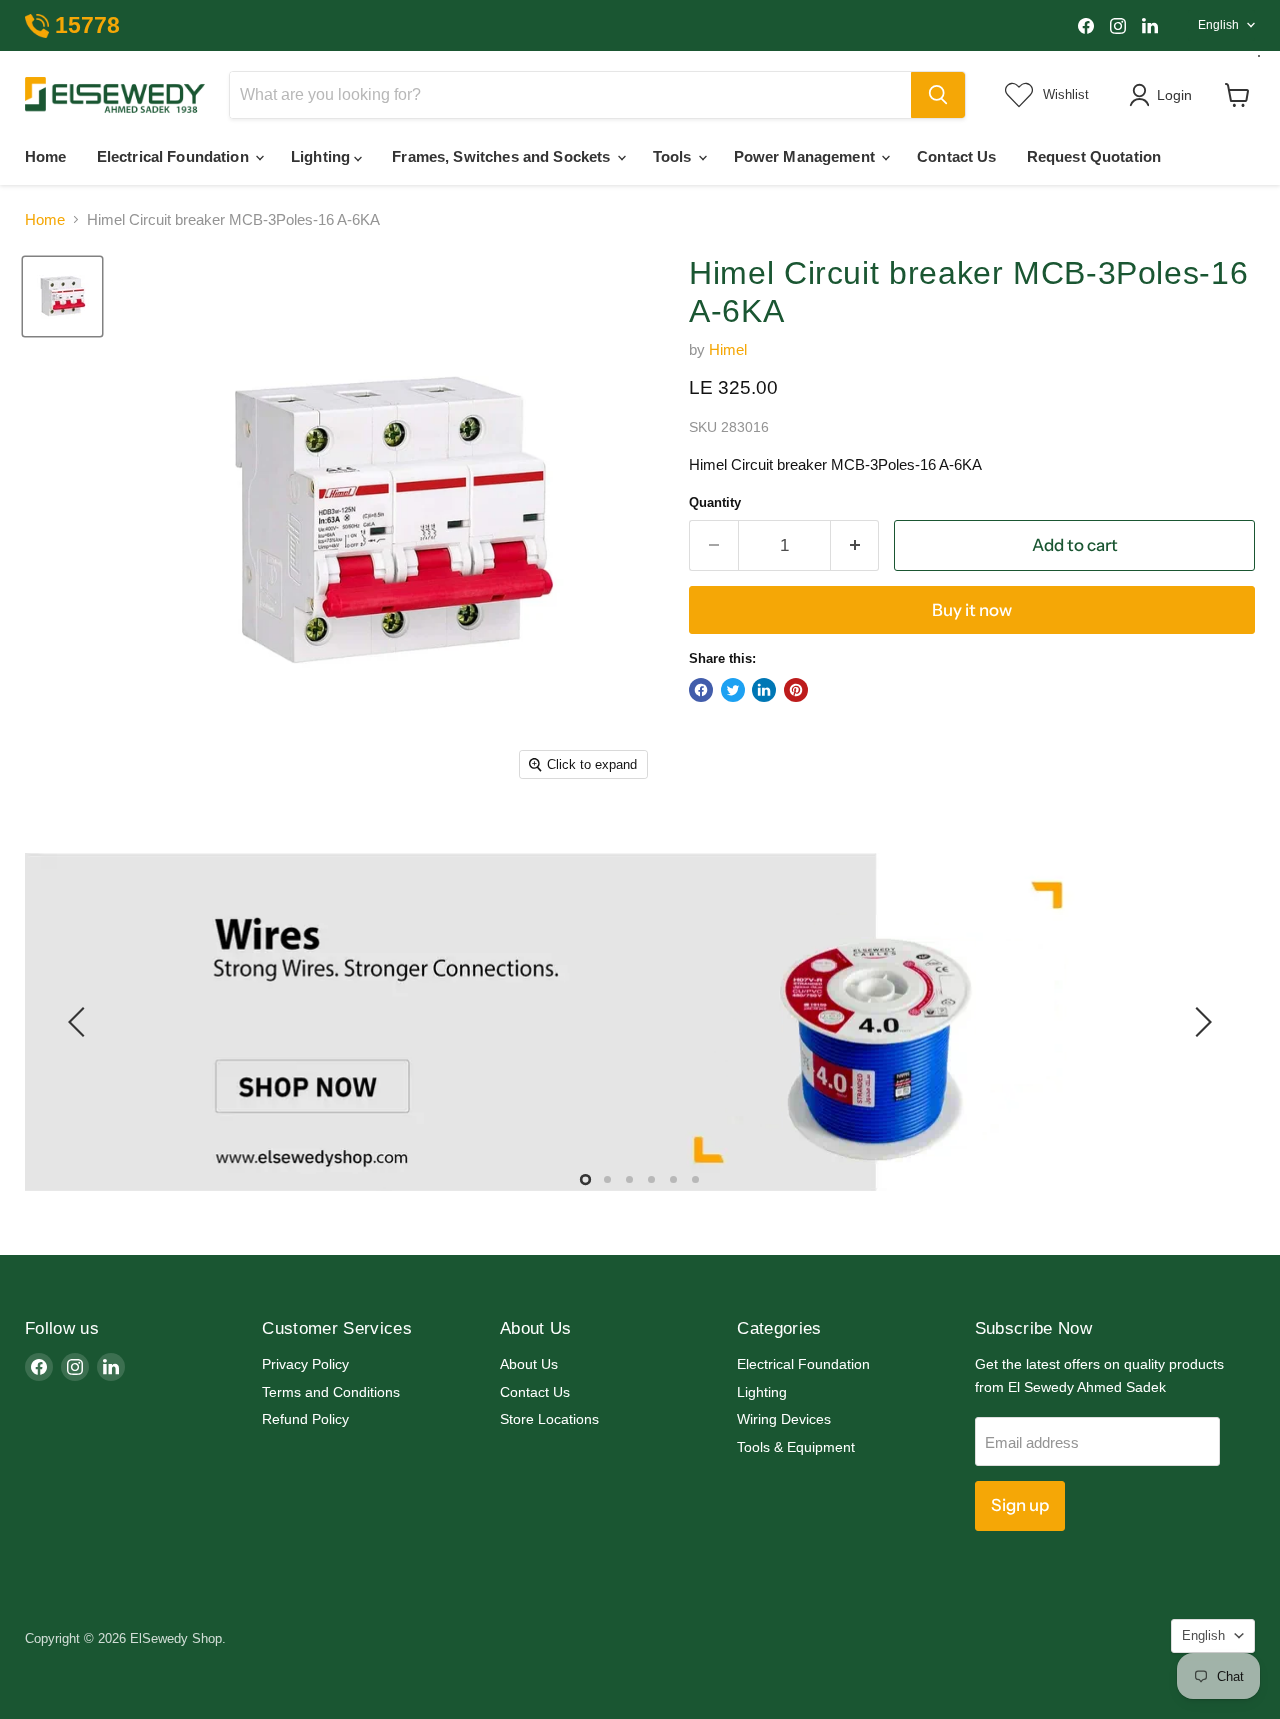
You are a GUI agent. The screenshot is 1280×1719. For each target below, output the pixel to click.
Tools (674, 156)
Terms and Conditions (331, 1392)
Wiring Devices (784, 1419)
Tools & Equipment (796, 1447)
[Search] (938, 95)
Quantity (715, 502)
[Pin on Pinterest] (796, 690)
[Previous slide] (80, 1022)
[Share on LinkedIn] (764, 690)
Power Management (807, 156)
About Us (529, 1364)
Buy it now (972, 610)
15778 (87, 25)
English (1218, 25)
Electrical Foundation (175, 156)
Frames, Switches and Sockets (503, 156)
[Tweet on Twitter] (733, 690)
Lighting (322, 156)
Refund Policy (305, 1419)
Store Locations (549, 1419)
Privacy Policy (305, 1364)
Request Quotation (1094, 156)
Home (46, 156)
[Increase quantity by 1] (855, 545)
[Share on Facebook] (701, 690)
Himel (728, 349)
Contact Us (957, 156)
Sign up (1020, 1505)
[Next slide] (1200, 1022)
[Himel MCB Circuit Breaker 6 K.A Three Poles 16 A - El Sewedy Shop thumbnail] (62, 296)
